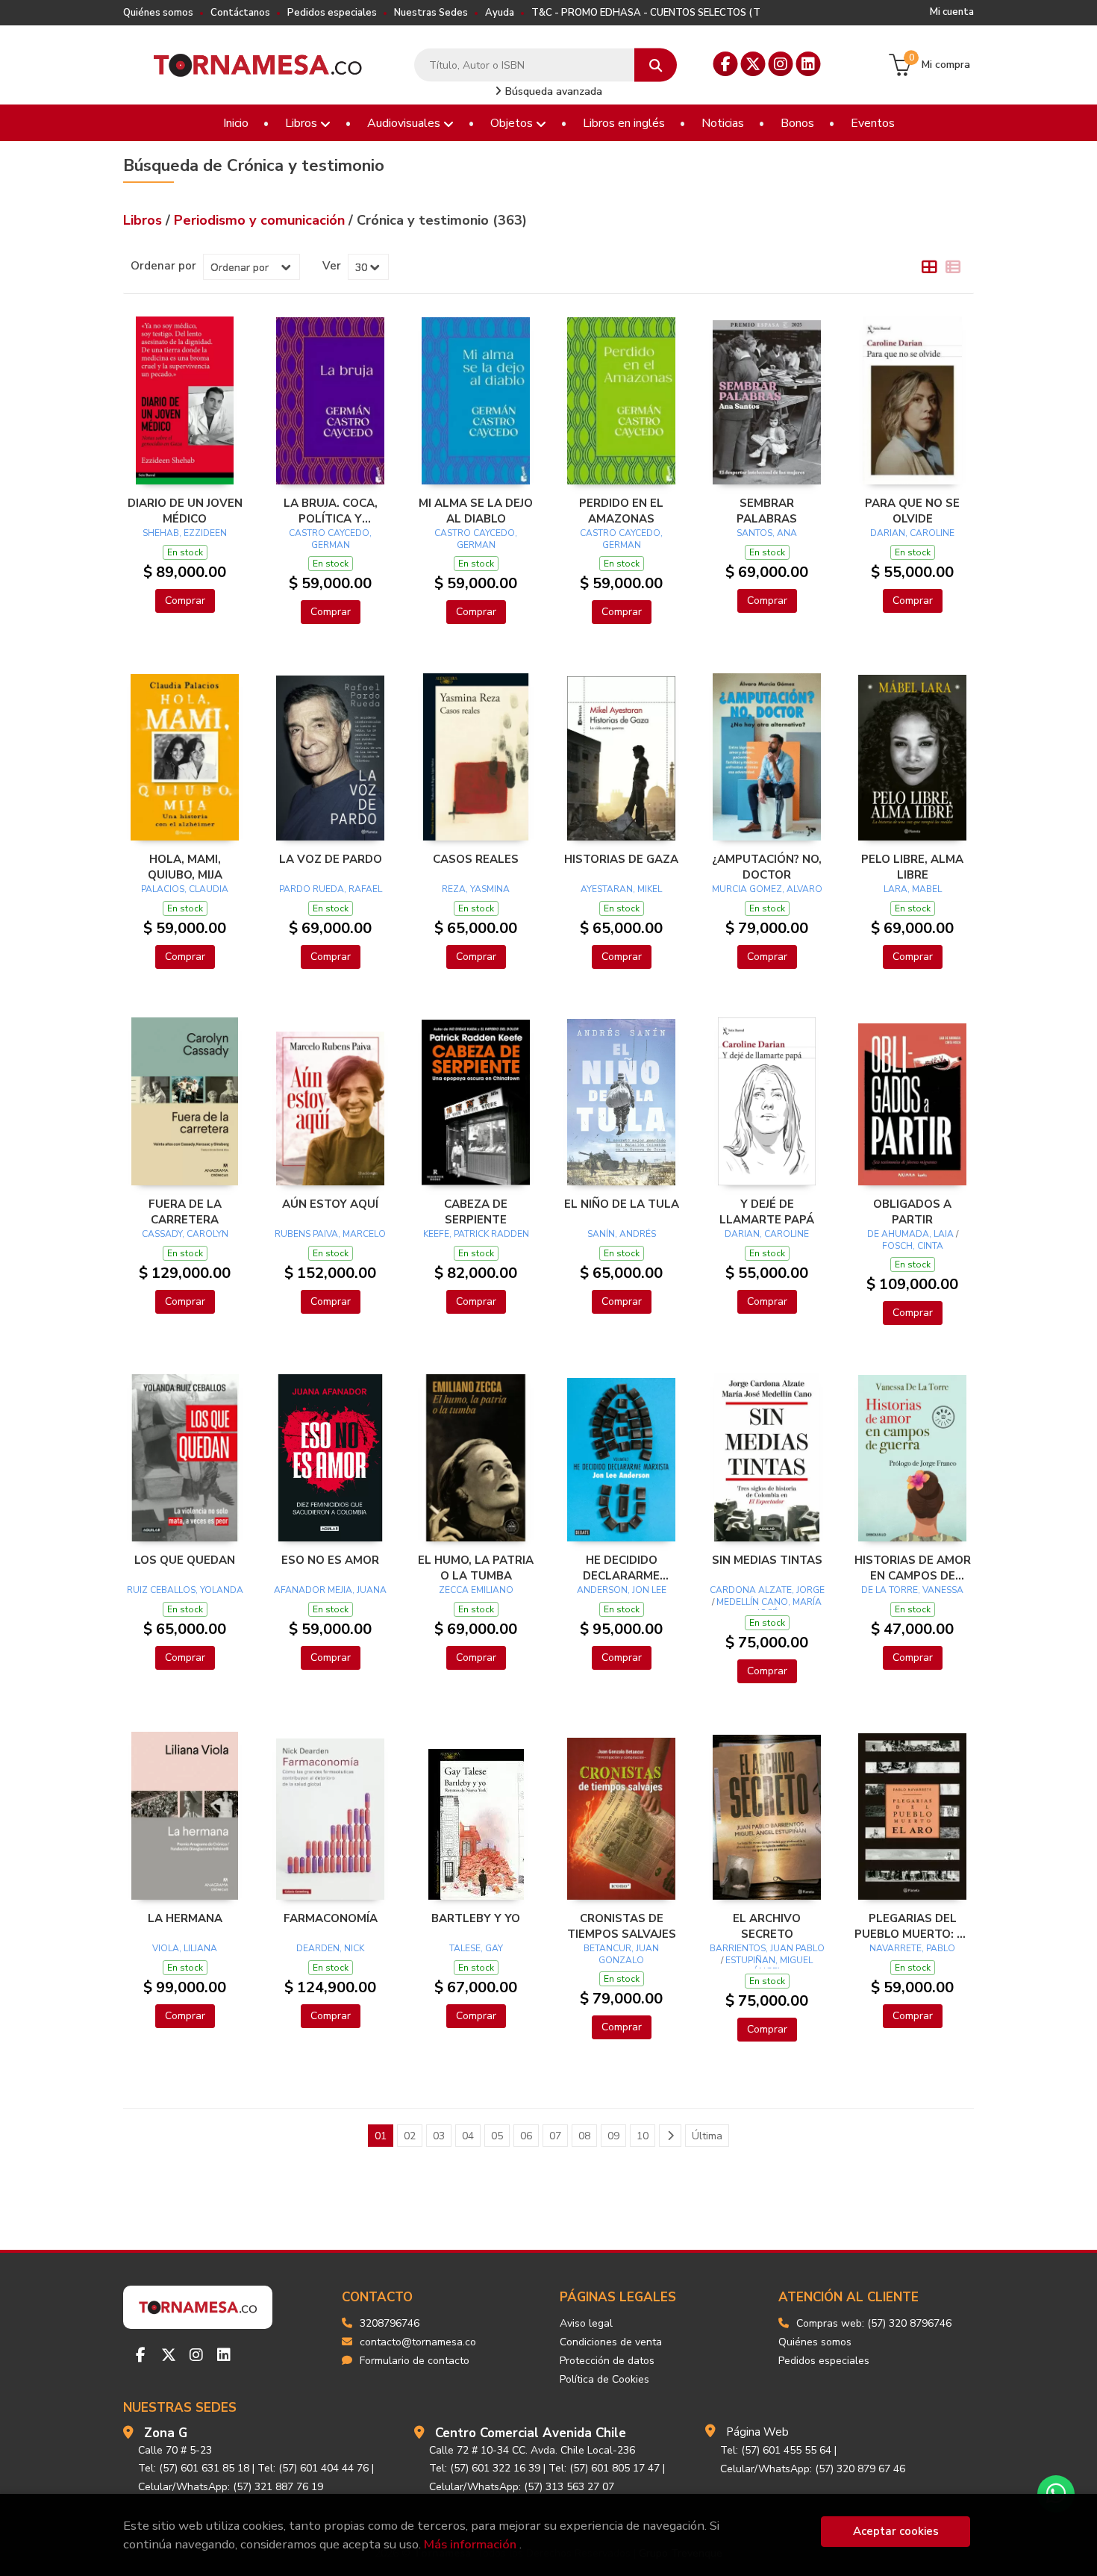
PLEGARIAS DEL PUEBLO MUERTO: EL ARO (912, 1926)
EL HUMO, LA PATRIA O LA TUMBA (476, 1568)
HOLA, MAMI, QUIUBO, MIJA (185, 867)
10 (643, 2136)
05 (497, 2136)
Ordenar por (163, 266)
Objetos (513, 123)
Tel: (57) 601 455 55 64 (776, 2450)
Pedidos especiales (332, 13)
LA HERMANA (185, 1918)
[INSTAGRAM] (781, 64)
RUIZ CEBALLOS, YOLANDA (185, 1590)
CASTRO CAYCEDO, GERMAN (330, 539)
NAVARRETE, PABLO (912, 1948)
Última (707, 2136)
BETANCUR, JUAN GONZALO (621, 1954)
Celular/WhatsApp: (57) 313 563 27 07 (522, 2487)
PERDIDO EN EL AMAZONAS (621, 511)
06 (526, 2136)
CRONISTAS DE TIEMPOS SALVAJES (622, 1926)
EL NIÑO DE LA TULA (622, 1204)
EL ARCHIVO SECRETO (767, 1926)
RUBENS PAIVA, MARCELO (330, 1234)
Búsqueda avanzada (552, 91)
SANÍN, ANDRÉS (622, 1234)
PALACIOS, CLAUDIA (185, 889)
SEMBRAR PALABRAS (767, 511)
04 (468, 2136)
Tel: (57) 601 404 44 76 (313, 2468)
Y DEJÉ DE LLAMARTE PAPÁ (767, 1211)
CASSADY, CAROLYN (185, 1234)
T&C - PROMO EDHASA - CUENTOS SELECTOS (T (646, 13)
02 (410, 2136)
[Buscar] (656, 65)
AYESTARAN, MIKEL (621, 889)
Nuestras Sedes (431, 13)
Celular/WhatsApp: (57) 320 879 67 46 (813, 2469)
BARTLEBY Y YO (476, 1918)
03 (439, 2136)
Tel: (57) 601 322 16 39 (485, 2468)
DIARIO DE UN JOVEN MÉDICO (185, 511)
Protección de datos (607, 2361)
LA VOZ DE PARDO (331, 859)
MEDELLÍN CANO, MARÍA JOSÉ (769, 1608)
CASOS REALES (476, 859)
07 (555, 2136)
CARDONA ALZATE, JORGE (767, 1590)
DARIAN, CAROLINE (912, 533)
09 (613, 2136)
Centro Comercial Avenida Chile (531, 2433)
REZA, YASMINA (476, 889)
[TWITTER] (753, 64)
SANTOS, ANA (767, 533)
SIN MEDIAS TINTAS (767, 1560)
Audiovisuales (405, 123)
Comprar (185, 601)
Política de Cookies (604, 2379)
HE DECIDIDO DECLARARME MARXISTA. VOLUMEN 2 (621, 1568)
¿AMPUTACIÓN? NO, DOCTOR (767, 867)
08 (584, 2136)
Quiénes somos (158, 13)
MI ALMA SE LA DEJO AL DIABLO (476, 511)
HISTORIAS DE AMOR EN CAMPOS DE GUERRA (913, 1568)
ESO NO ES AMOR (330, 1560)
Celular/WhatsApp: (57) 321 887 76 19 (231, 2487)
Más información (470, 2544)
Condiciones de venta (611, 2342)
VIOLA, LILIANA (185, 1948)
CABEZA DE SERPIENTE (476, 1211)
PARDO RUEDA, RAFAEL (331, 889)
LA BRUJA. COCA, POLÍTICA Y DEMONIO (331, 511)
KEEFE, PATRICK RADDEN (476, 1234)
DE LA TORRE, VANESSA (912, 1590)
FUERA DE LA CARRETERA (185, 1211)
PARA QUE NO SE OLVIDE (912, 511)
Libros (303, 123)
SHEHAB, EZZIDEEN (185, 533)
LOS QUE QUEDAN (185, 1560)
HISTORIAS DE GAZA (621, 859)
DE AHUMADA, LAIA (910, 1234)
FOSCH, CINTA (913, 1246)
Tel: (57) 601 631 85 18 (194, 2468)
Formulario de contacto (415, 2361)
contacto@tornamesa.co (418, 2342)
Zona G (166, 2433)
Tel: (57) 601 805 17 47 (604, 2468)
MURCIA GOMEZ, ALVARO (767, 889)
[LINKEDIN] (809, 64)
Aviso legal (586, 2323)
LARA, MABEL (913, 889)
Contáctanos (240, 13)
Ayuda (500, 13)
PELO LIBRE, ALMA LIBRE (912, 867)
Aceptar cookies (896, 2531)
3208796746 (390, 2323)
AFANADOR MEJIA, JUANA (330, 1590)
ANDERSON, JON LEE (622, 1590)
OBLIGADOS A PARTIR (912, 1211)
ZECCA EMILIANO (476, 1590)
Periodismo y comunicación (261, 220)
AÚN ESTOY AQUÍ (330, 1204)
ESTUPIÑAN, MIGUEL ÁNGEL (769, 1966)
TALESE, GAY (476, 1948)
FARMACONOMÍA (331, 1918)
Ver (332, 266)
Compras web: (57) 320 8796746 (874, 2323)
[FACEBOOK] (726, 64)
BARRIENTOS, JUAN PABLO (767, 1948)
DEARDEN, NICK (330, 1948)
